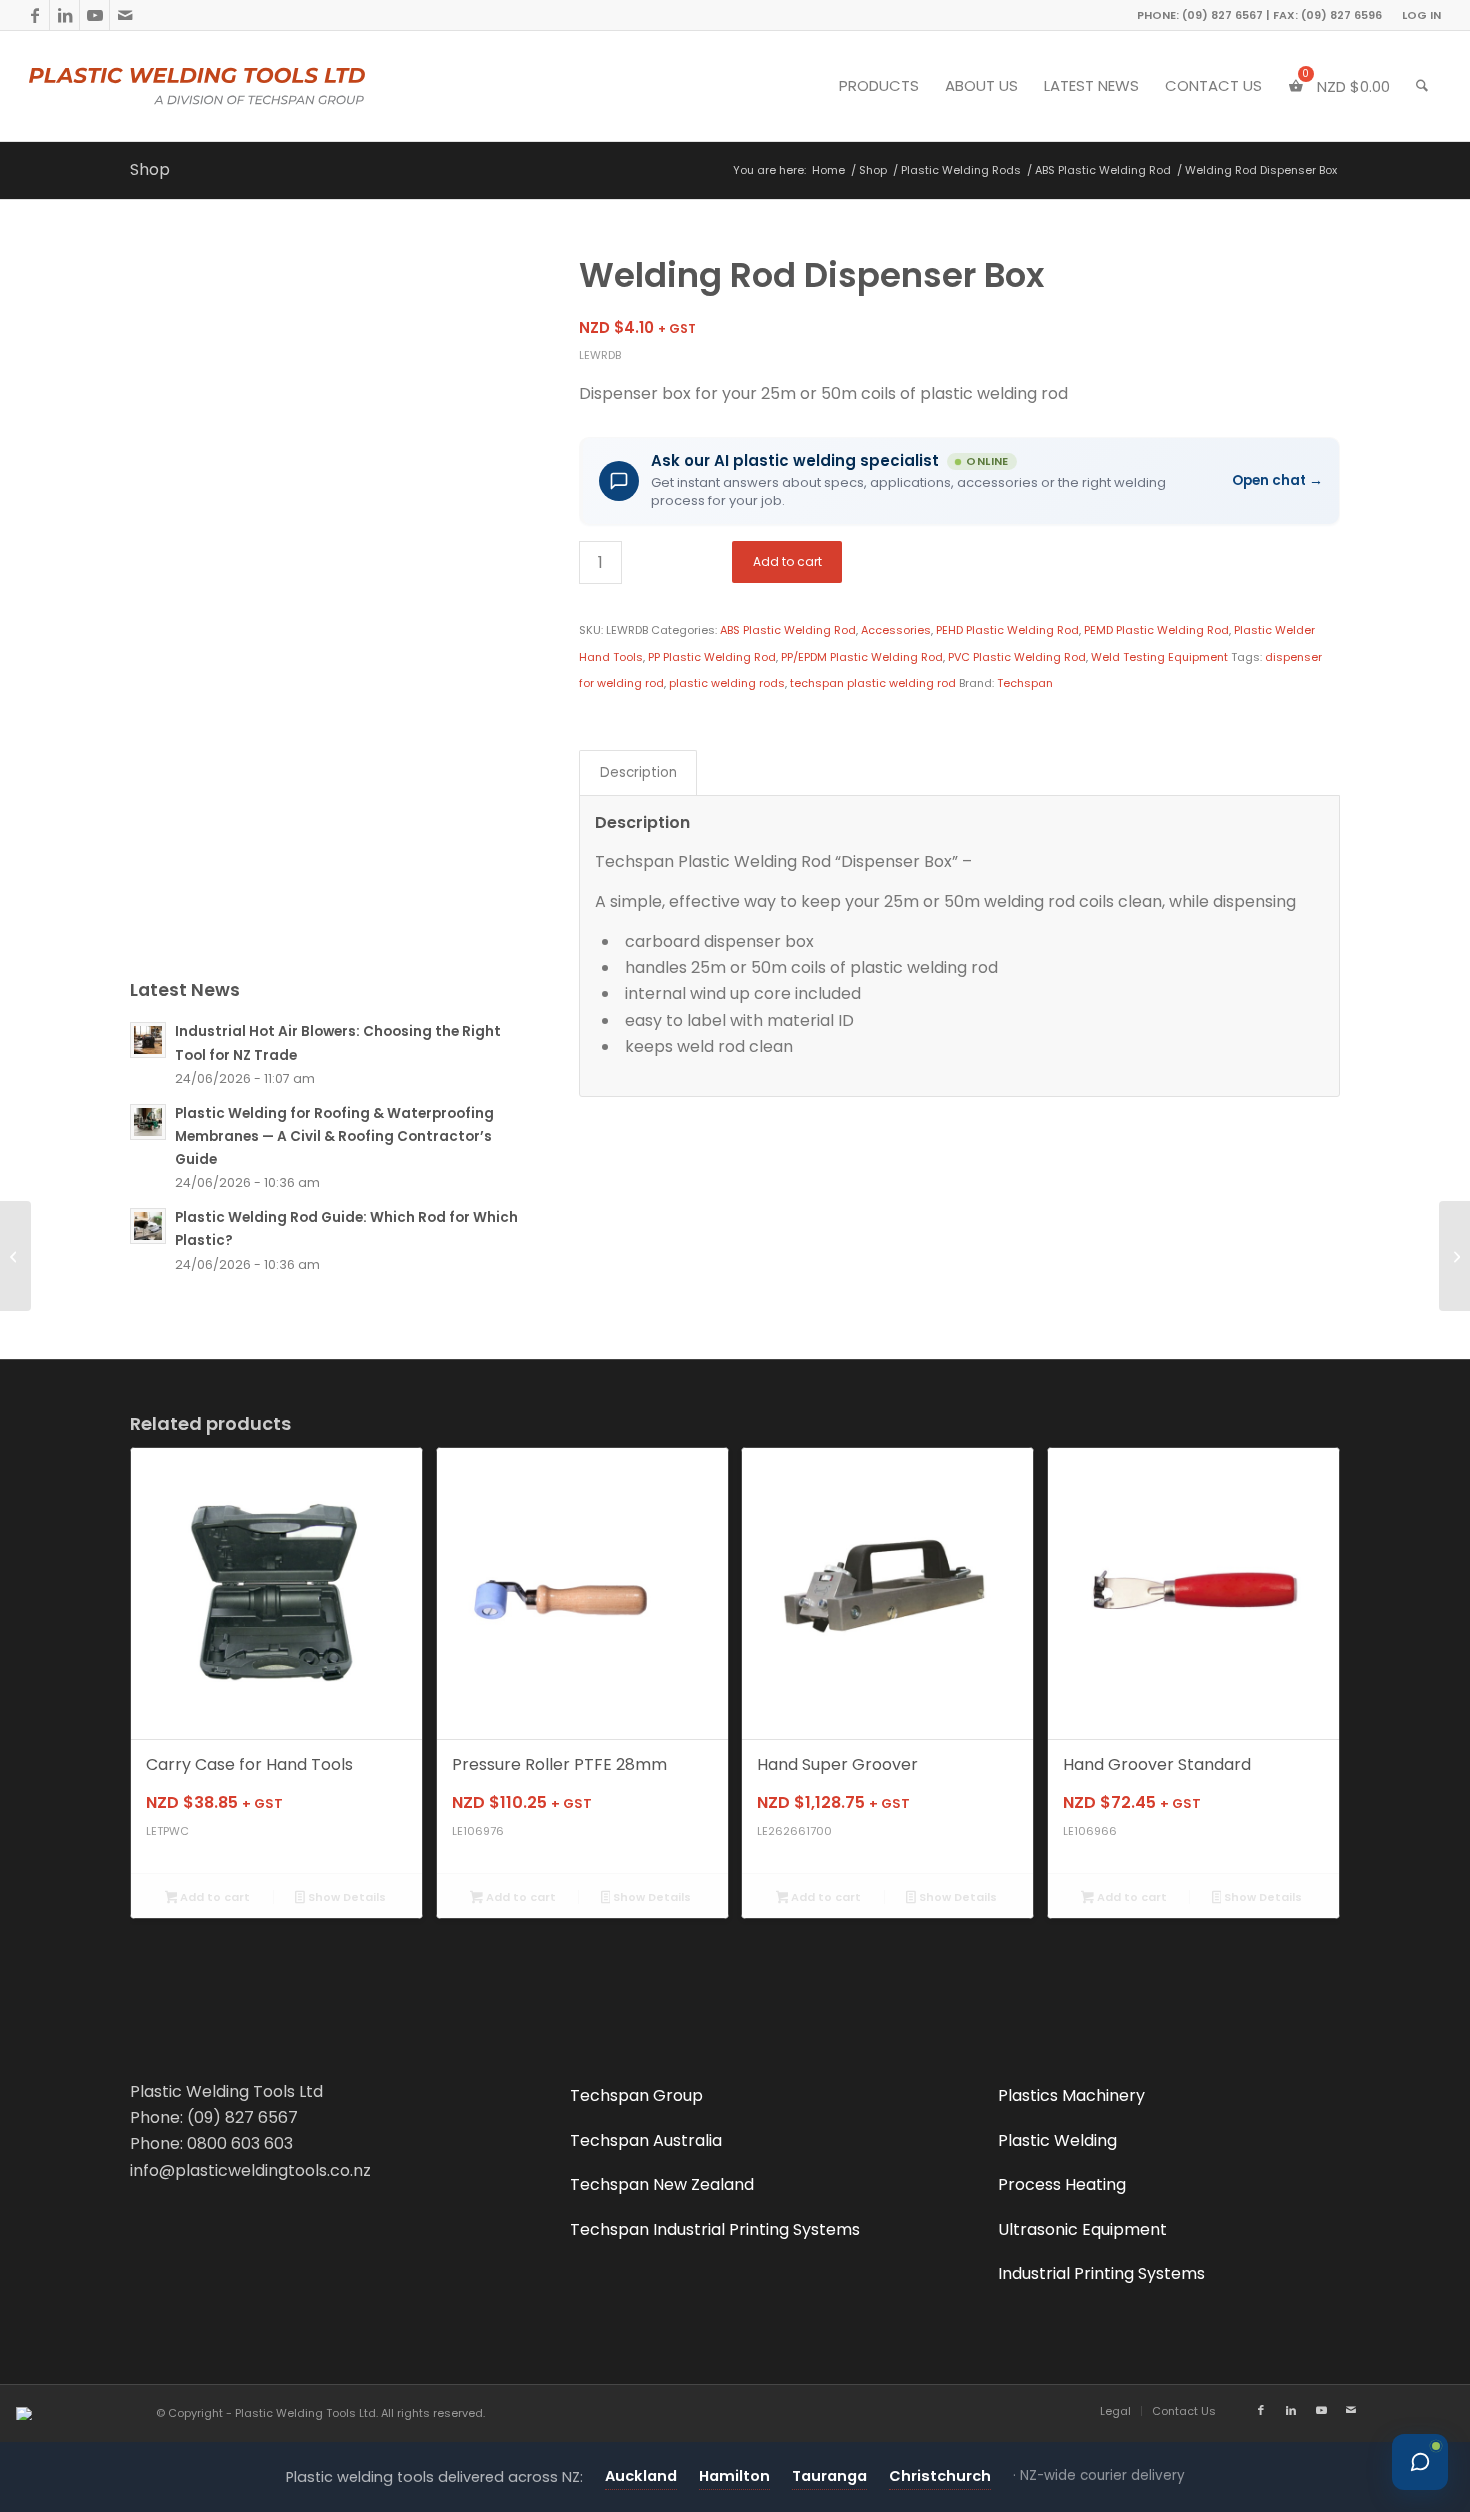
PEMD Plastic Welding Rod (1156, 630)
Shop (150, 169)
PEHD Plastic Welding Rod (1007, 630)
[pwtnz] (237, 86)
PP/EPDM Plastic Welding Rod (862, 657)
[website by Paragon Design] (26, 2413)
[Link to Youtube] (94, 15)
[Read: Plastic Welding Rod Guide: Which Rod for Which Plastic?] (148, 1226)
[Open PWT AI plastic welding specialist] (1420, 2462)
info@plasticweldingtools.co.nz (250, 2170)
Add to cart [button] (213, 1897)
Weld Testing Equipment (1159, 657)
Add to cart (787, 561)
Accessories (896, 630)
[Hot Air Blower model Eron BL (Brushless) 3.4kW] (1454, 1256)
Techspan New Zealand (662, 2184)
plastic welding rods (727, 683)
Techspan (1025, 683)
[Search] (1422, 86)
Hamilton (734, 2476)
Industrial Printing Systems (1101, 2273)
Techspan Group (636, 2095)
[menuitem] (1416, 15)
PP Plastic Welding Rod (712, 657)
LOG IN (1421, 15)
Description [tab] (638, 772)
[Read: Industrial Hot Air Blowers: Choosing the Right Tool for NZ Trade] (148, 1040)
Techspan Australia (646, 2140)
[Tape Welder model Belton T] (15, 1256)
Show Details (345, 1897)
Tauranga (829, 2476)
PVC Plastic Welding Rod (1017, 657)
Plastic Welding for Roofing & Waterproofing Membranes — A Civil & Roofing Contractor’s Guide (334, 1136)
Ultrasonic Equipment (1082, 2229)
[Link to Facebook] (34, 15)
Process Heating (1062, 2184)
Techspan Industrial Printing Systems (715, 2229)
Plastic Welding (1057, 2140)
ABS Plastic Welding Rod (788, 630)
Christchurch (940, 2476)
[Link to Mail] (125, 15)
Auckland (641, 2476)
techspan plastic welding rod (873, 683)
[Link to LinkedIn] (64, 15)
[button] (959, 481)
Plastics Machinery (1071, 2095)
